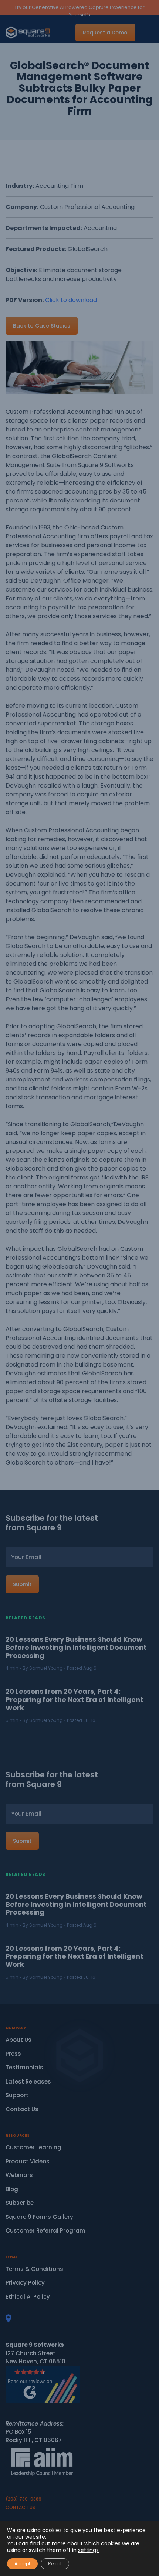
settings (88, 2550)
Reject (55, 2564)
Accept (22, 2564)
